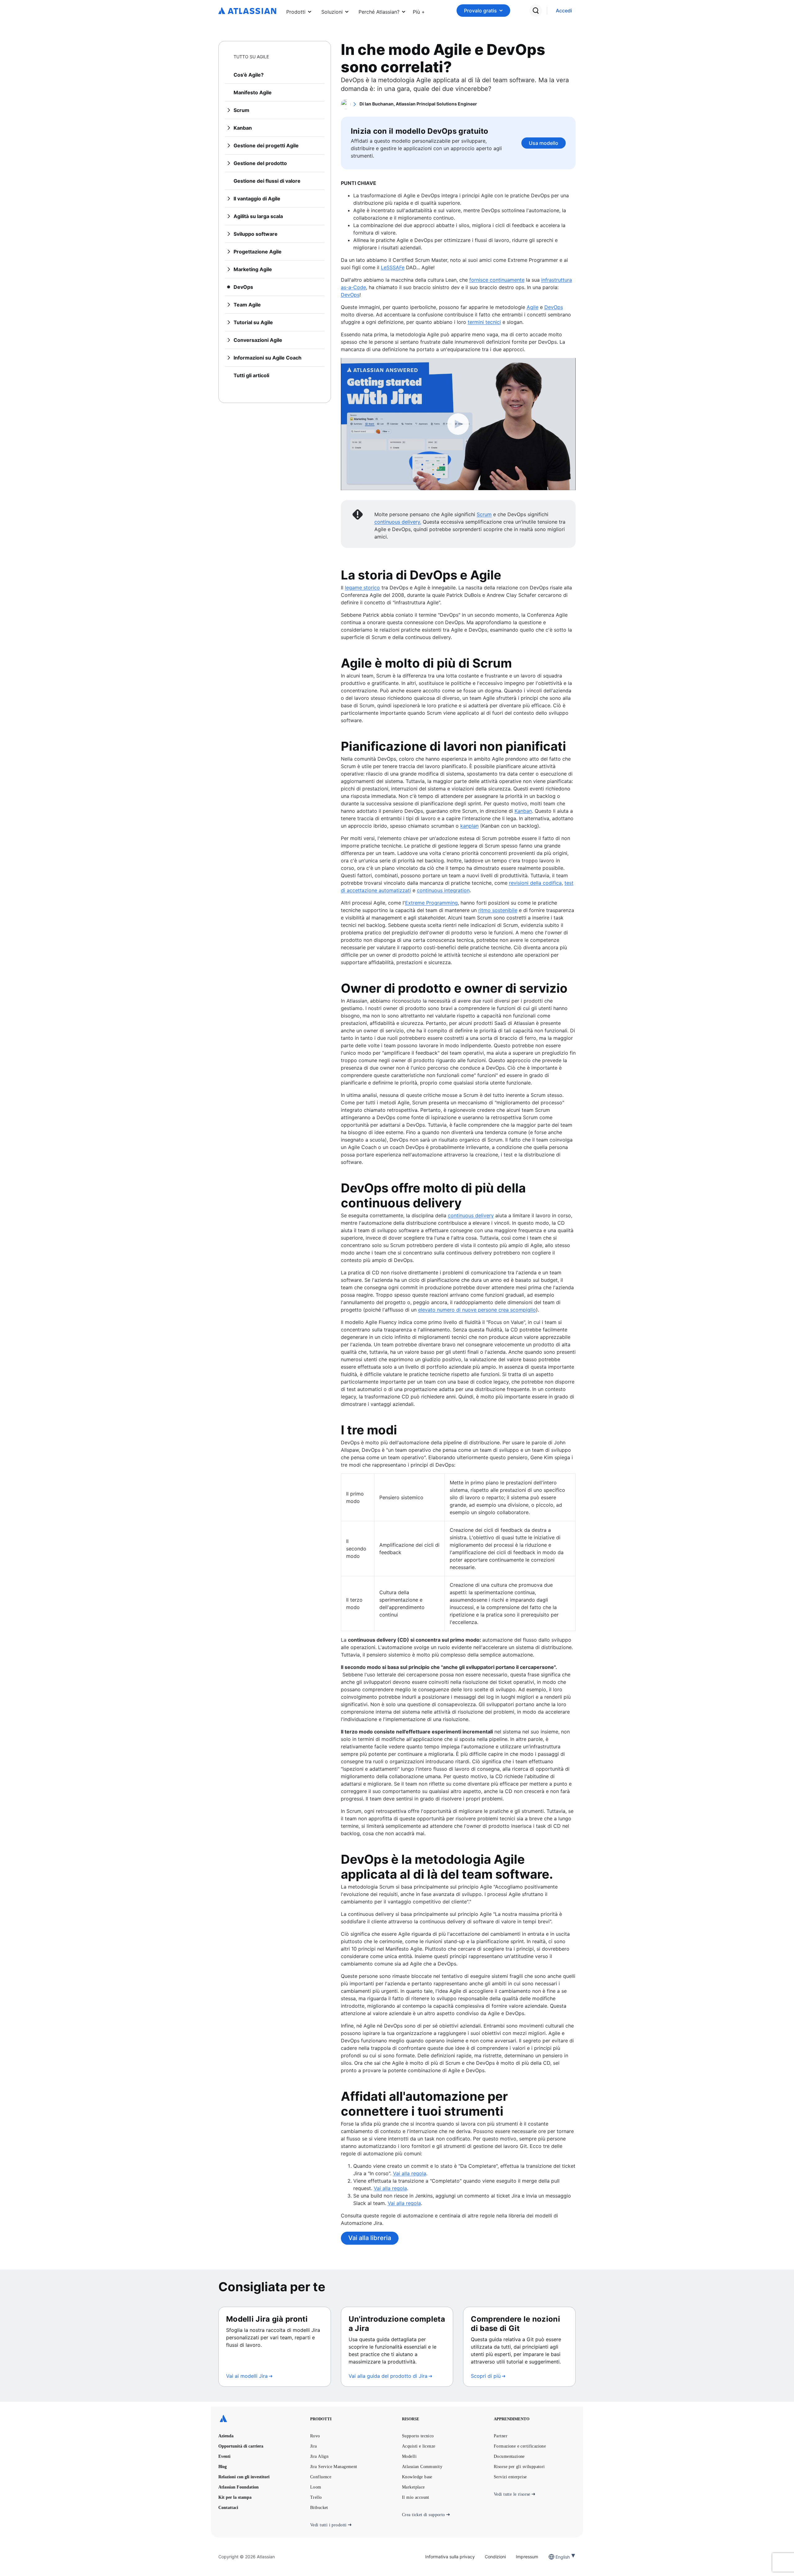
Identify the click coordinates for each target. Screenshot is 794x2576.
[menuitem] (419, 11)
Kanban (523, 811)
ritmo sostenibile (498, 910)
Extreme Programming (431, 903)
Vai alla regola (410, 2173)
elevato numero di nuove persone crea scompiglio (477, 1310)
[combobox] (556, 2557)
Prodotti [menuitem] (296, 12)
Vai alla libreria (370, 2238)
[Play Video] (458, 424)
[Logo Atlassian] (247, 11)
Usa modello (544, 143)
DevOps (350, 295)
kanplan (469, 826)
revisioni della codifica (535, 883)
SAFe (399, 267)
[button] (419, 11)
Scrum (484, 514)
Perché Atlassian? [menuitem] (379, 12)
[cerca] (536, 11)
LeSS (387, 267)
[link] (564, 11)
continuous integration (443, 890)
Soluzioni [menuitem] (332, 12)
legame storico (362, 588)
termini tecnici (484, 322)
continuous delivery (471, 1215)
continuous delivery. (398, 522)
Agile (533, 307)
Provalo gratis (480, 11)
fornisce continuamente (497, 280)
